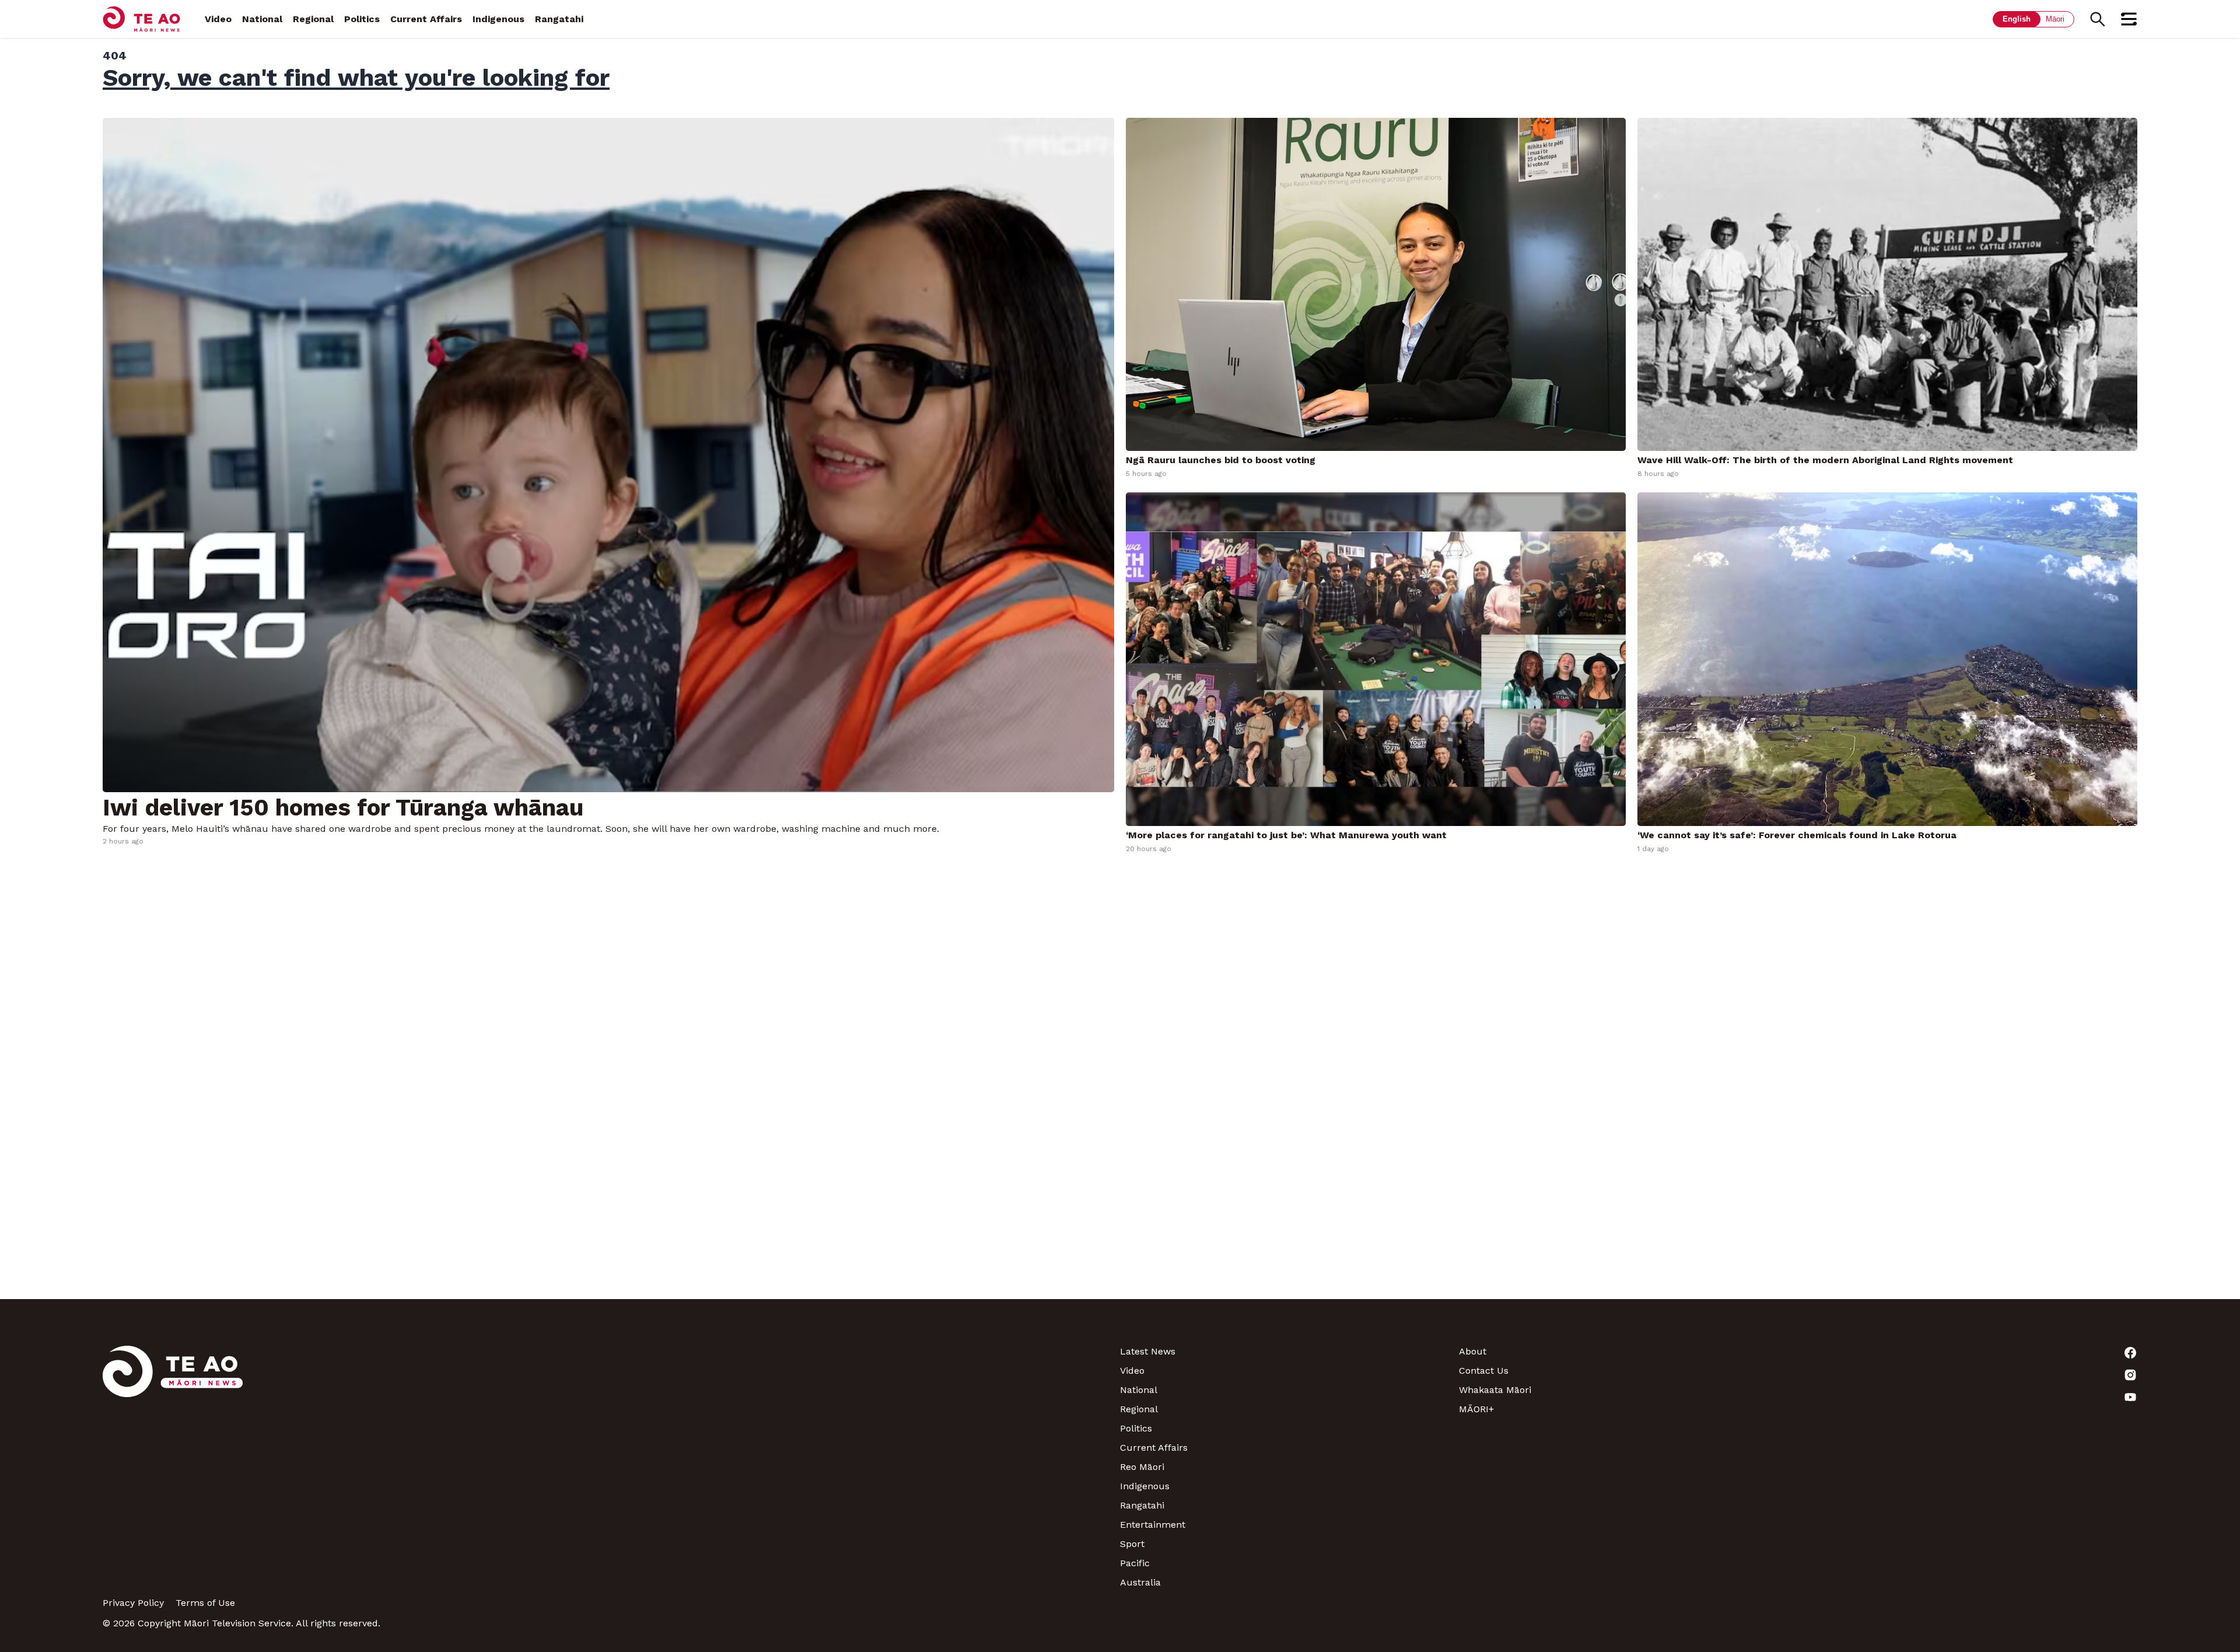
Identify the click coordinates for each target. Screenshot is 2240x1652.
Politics (362, 19)
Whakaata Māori (1495, 1390)
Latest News (1148, 1351)
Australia (1140, 1582)
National (262, 19)
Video (218, 19)
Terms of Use (205, 1603)
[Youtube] (1968, 1397)
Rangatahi (559, 19)
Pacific (1135, 1563)
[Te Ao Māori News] (173, 1467)
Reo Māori (1142, 1467)
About (1473, 1351)
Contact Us (1484, 1371)
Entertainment (1153, 1525)
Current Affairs (426, 19)
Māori (2055, 19)
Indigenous (498, 19)
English (2017, 19)
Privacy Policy (133, 1603)
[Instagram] (1968, 1375)
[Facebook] (1968, 1353)
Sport (1132, 1544)
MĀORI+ (1476, 1409)
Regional (313, 19)
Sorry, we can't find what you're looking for (356, 78)
